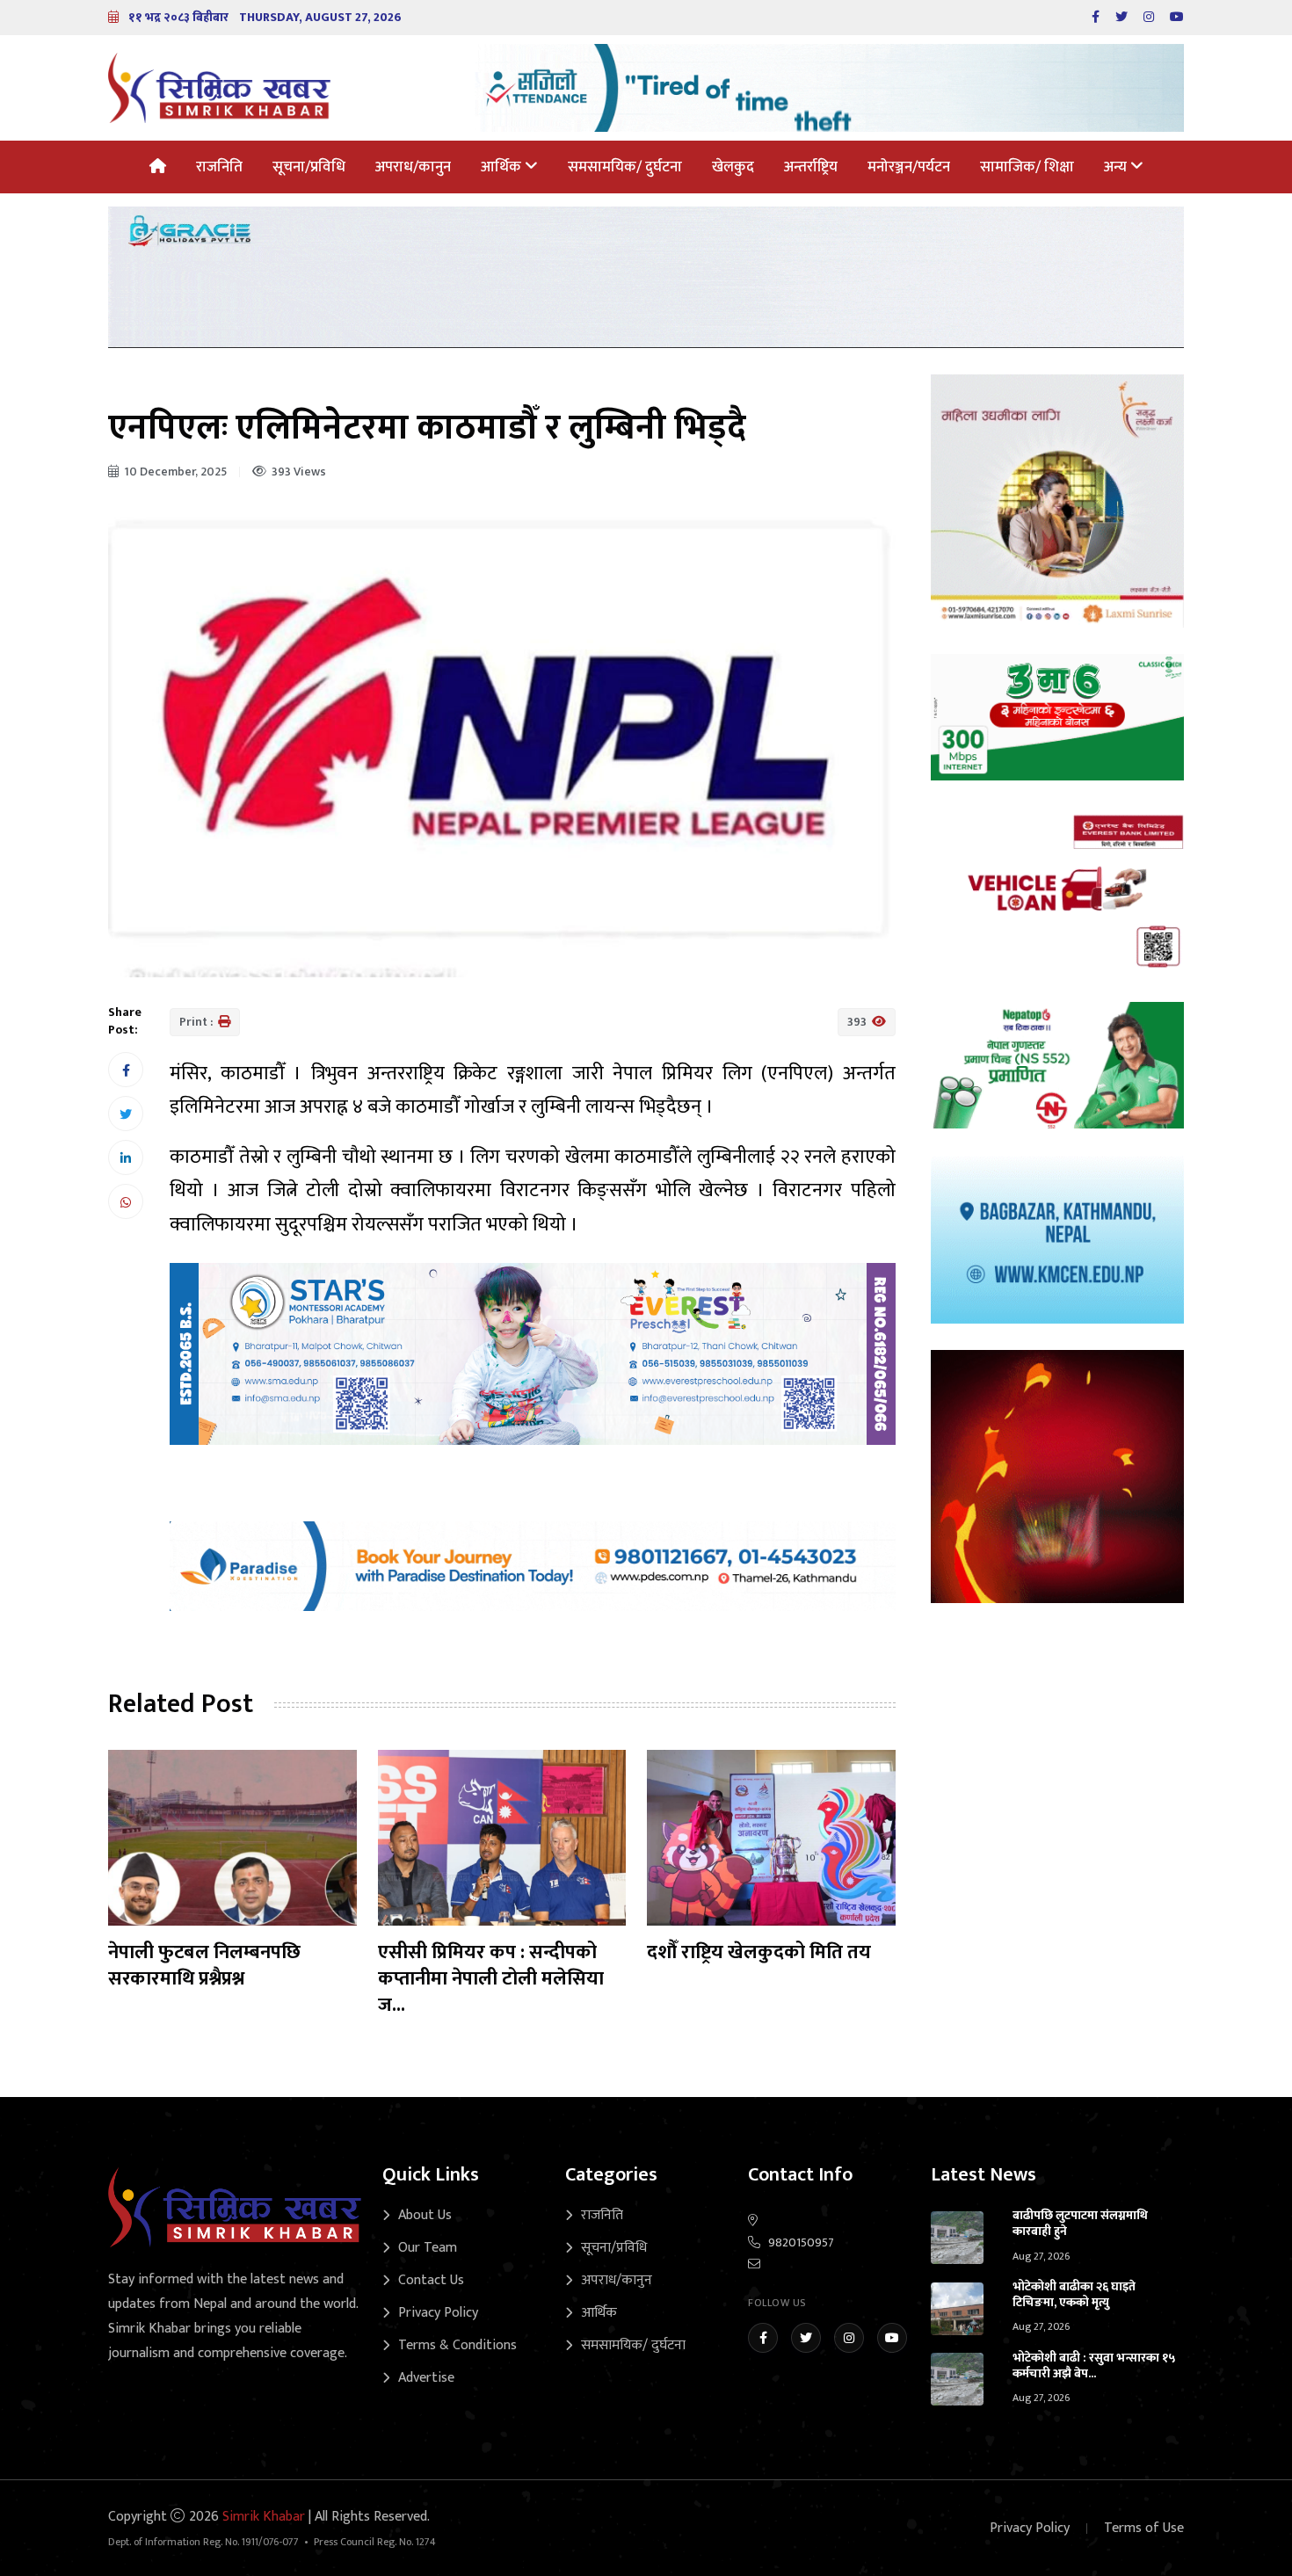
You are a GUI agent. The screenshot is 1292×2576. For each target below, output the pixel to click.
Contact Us (431, 2280)
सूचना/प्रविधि (309, 167)
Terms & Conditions (457, 2345)
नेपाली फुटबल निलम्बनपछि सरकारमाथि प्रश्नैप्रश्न (204, 1966)
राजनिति (219, 167)
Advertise (426, 2378)
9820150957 (801, 2242)
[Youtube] (892, 2338)
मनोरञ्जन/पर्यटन (909, 167)
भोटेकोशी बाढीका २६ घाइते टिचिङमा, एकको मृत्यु (1074, 2294)
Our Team (428, 2248)
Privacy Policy (438, 2313)
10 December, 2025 (175, 472)
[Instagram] (849, 2338)
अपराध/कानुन (413, 167)
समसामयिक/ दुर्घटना (625, 167)
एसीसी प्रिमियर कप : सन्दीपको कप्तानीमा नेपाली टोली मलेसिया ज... (491, 1979)
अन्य (1117, 167)
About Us (425, 2215)
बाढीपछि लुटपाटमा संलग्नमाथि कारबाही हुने (1080, 2223)
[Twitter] (806, 2338)
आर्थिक (503, 167)
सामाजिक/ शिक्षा (1027, 167)
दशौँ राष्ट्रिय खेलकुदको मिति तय (759, 1952)
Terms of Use (1144, 2528)
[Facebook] (763, 2338)
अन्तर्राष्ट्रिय (811, 167)
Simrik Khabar (264, 2517)
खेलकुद (733, 167)
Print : (197, 1022)
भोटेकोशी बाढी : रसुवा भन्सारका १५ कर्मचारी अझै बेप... (1094, 2366)
